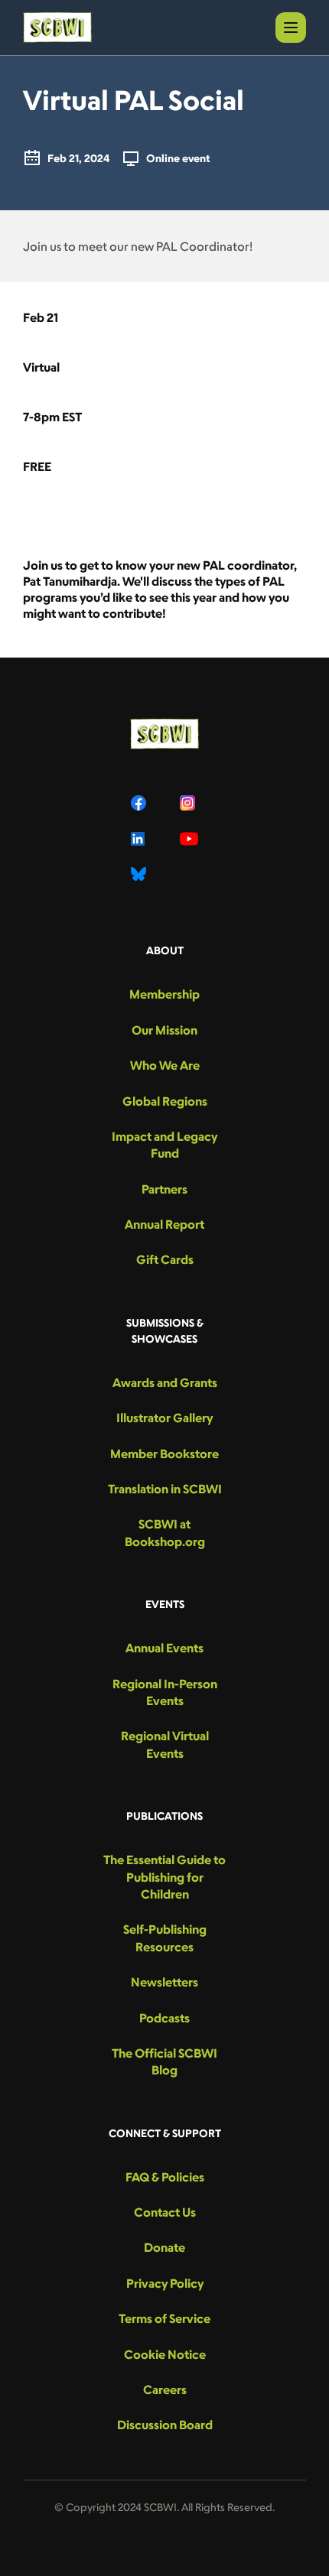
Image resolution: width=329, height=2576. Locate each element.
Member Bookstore (164, 1454)
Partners (164, 1189)
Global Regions (165, 1101)
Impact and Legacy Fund (164, 1145)
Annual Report (164, 1224)
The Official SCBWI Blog (164, 2061)
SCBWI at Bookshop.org (165, 1532)
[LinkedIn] (140, 839)
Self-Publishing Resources (165, 1938)
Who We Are (165, 1065)
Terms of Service (164, 2318)
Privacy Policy (165, 2283)
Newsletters (164, 1982)
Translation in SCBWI (165, 1489)
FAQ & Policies (165, 2177)
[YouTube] (189, 839)
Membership (164, 994)
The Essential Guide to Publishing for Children (164, 1877)
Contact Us (165, 2212)
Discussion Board (165, 2425)
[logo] (57, 28)
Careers (165, 2389)
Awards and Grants (165, 1382)
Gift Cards (165, 1259)
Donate (164, 2247)
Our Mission (164, 1030)
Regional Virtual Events (165, 1744)
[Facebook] (140, 803)
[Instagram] (189, 803)
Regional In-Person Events (165, 1692)
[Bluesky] (140, 874)
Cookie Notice (165, 2354)
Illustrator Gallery (164, 1418)
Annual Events (164, 1648)
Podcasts (164, 2018)
